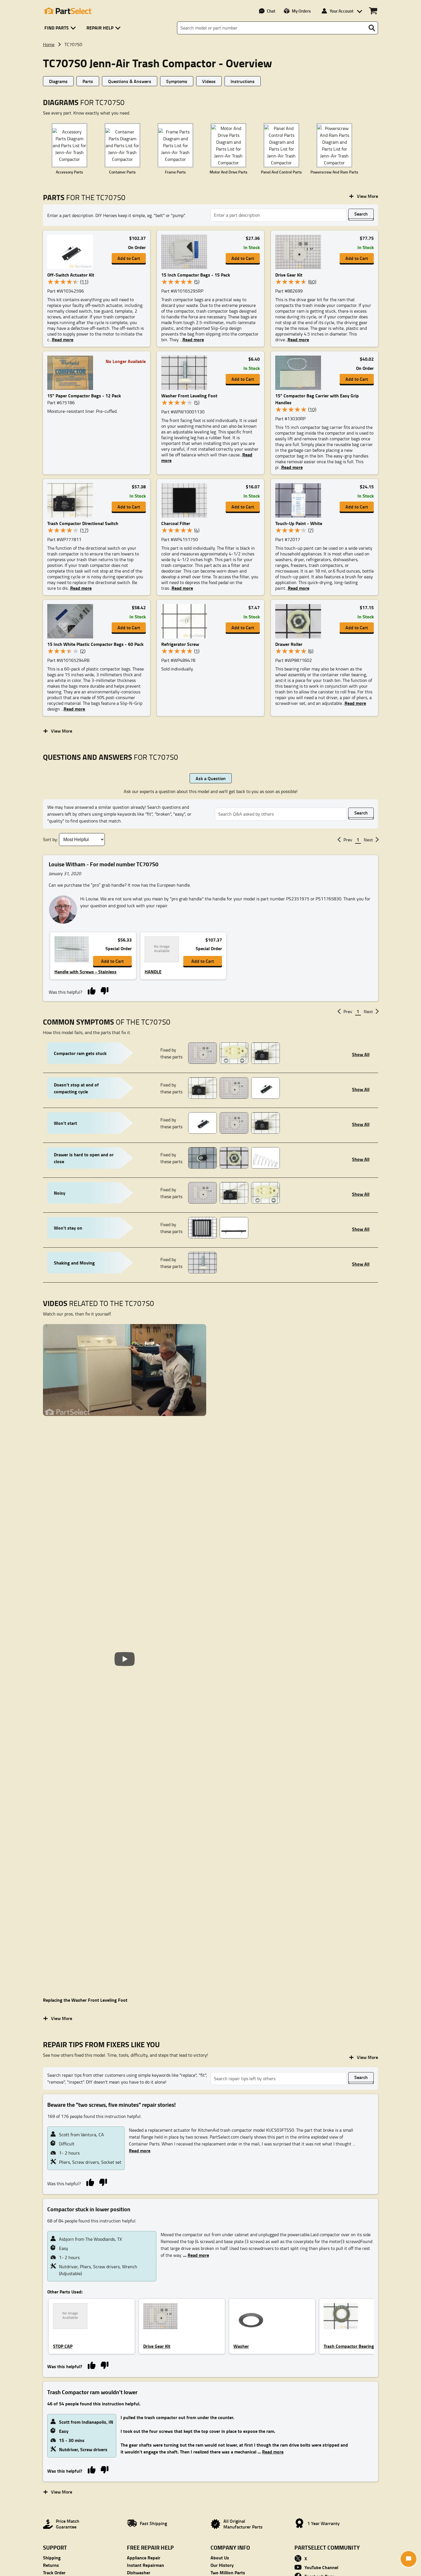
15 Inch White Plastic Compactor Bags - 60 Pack (95, 644)
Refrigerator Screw (180, 644)
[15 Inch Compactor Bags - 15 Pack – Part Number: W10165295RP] (186, 252)
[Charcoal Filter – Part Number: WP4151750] (186, 500)
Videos (209, 81)
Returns (51, 2565)
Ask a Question (211, 778)
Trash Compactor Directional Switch (83, 523)
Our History (222, 2565)
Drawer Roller (289, 644)
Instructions (243, 81)
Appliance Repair (144, 2558)
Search (361, 214)
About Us (220, 2558)
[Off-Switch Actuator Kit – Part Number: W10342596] (72, 252)
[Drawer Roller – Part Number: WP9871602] (300, 621)
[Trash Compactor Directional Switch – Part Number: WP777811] (72, 500)
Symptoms (177, 81)
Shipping (52, 2558)
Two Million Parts (228, 2572)
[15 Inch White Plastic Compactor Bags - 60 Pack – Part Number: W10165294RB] (72, 621)
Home (49, 44)
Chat (271, 11)
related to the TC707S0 (99, 1303)
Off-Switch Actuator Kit (71, 275)
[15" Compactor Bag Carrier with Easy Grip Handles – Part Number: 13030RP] (300, 373)
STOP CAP (63, 2346)
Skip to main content (211, 108)
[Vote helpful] (92, 990)
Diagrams (58, 81)
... (195, 2255)
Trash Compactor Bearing (349, 2346)
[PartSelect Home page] (67, 11)
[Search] (372, 28)
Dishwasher (139, 2572)
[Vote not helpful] (104, 990)
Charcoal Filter (176, 523)
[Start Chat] (409, 2559)
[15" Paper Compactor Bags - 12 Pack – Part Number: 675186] (72, 373)
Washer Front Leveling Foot (189, 396)
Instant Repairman (145, 2565)
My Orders (301, 11)
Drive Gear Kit (289, 275)
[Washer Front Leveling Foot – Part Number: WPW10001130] (186, 373)
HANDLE (153, 972)
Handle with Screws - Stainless (85, 972)
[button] (61, 28)
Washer (241, 2346)
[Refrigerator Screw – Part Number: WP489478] (186, 621)
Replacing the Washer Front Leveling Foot (85, 2000)
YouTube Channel (321, 2567)
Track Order (54, 2572)
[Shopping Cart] (373, 11)
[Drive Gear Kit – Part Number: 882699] (300, 252)
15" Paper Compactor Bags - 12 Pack (84, 396)
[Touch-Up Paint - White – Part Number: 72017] (300, 500)
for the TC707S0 (84, 197)
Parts (88, 81)
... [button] (61, 340)
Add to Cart (129, 258)
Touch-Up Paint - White (299, 523)
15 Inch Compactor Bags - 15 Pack (196, 275)
